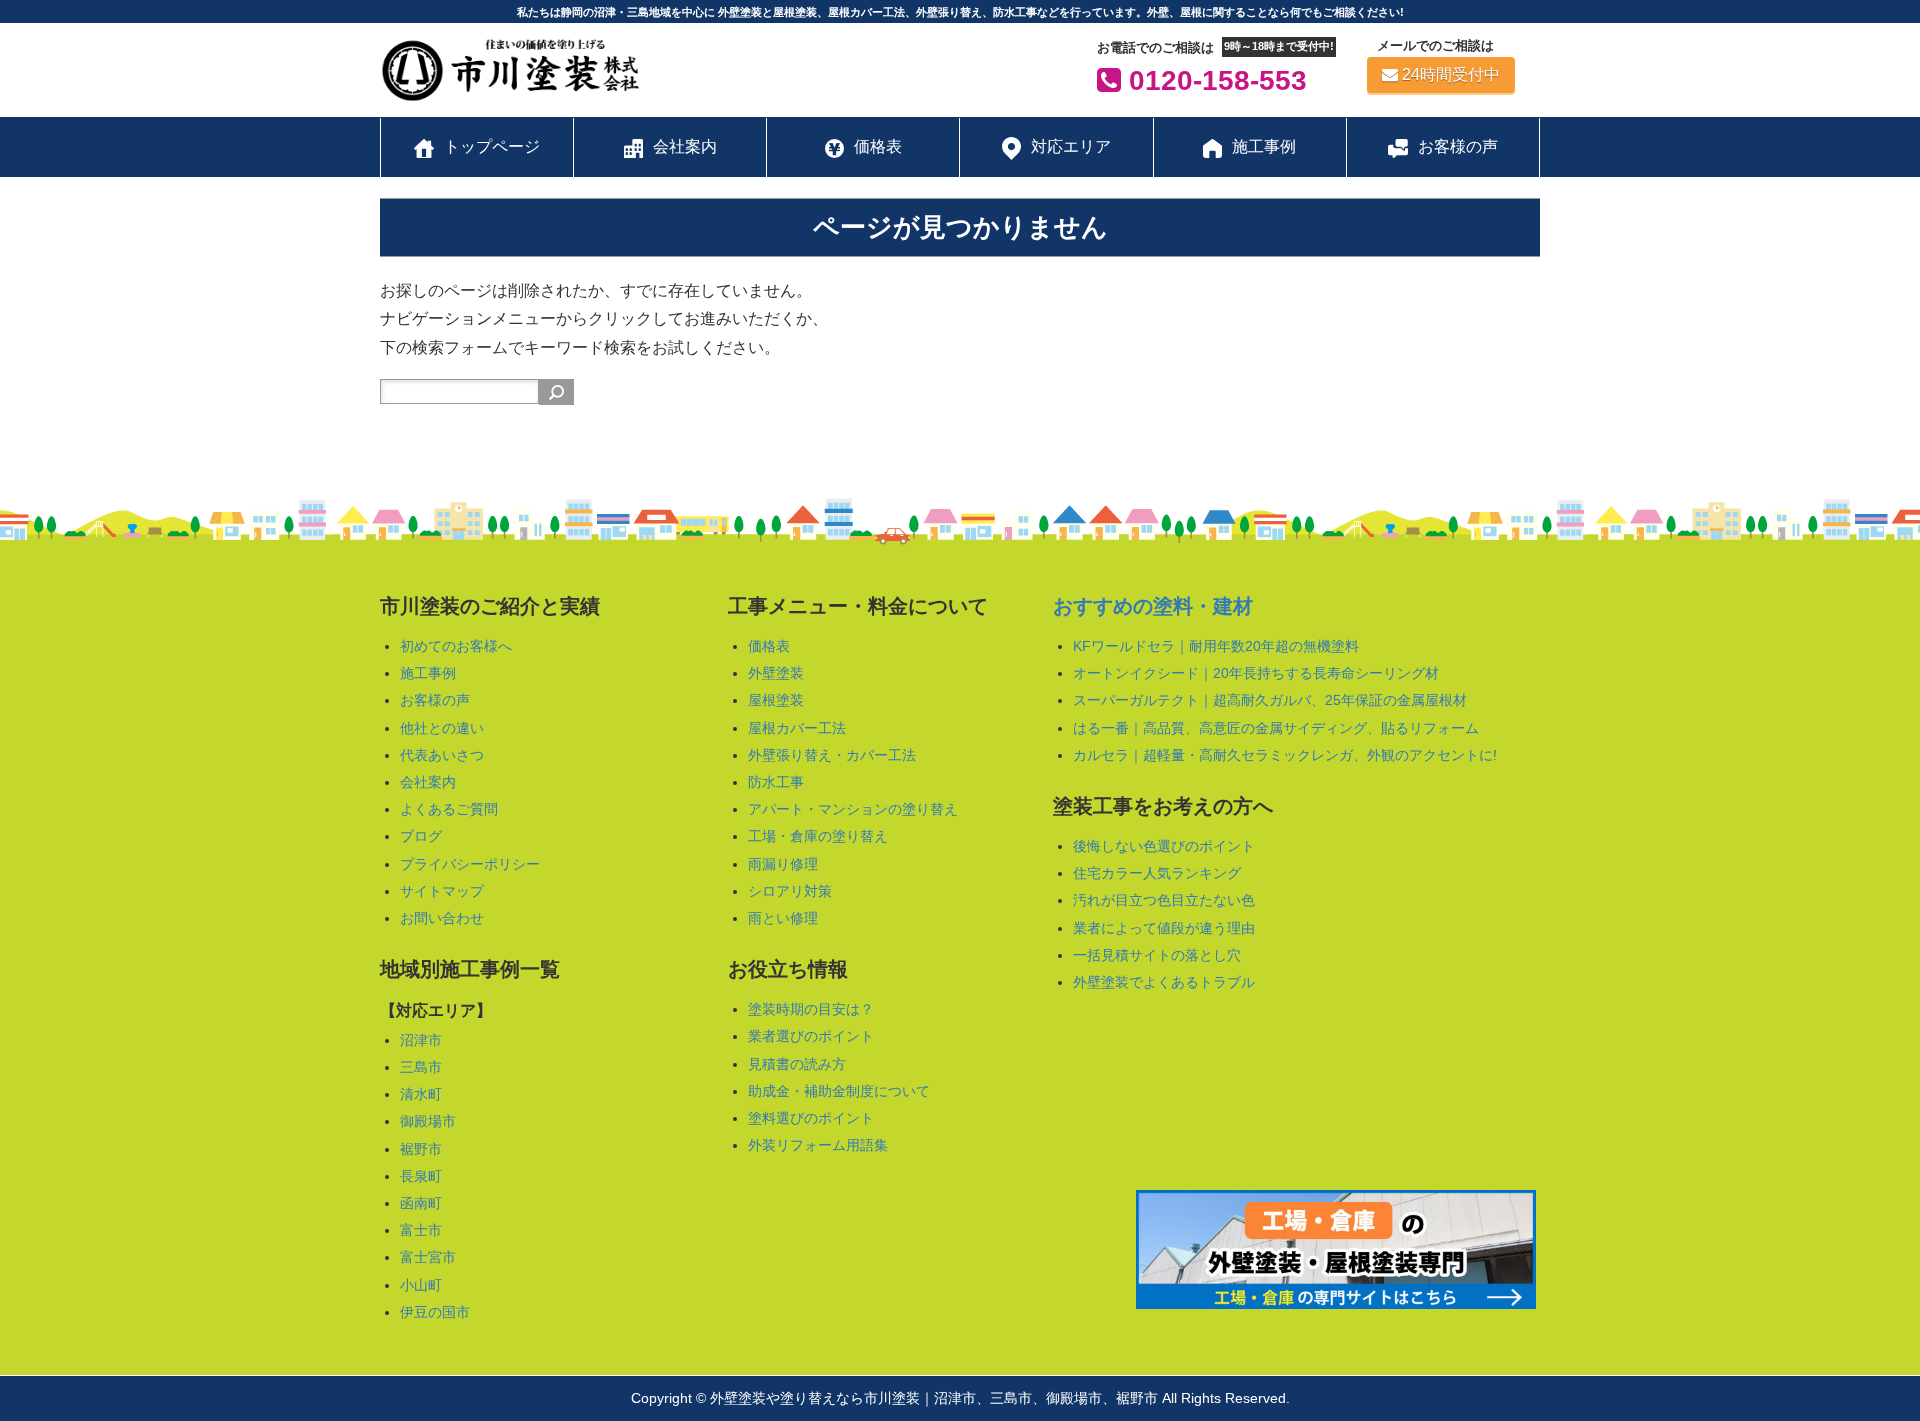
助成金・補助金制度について (839, 1091)
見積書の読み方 (797, 1064)
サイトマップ (442, 891)
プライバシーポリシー (470, 864)
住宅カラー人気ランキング (1157, 873)
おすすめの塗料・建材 (1153, 606)
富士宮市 (428, 1257)
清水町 (421, 1094)
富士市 (421, 1230)
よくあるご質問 (449, 809)
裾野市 (421, 1149)
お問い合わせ (442, 918)
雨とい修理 (783, 918)
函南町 (421, 1203)
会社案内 (428, 782)
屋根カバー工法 (797, 728)
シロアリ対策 (790, 891)
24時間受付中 (1451, 74)
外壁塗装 (776, 673)
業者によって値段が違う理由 (1164, 928)
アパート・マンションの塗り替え (853, 809)
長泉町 (421, 1176)
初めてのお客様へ (456, 646)
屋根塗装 (776, 700)
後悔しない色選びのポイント (1164, 846)
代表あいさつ (442, 755)
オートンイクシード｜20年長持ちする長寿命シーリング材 (1256, 673)
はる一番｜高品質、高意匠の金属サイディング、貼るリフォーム (1276, 728)
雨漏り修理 (783, 864)
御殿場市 (428, 1121)
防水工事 (776, 782)
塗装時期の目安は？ (811, 1009)
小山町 (421, 1285)
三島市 (421, 1067)
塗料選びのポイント (811, 1118)
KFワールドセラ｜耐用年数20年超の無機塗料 (1216, 646)
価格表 (769, 646)
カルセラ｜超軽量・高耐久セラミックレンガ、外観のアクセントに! (1285, 755)
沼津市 (421, 1040)
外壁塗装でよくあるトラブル (1164, 982)
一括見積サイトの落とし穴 (1157, 955)
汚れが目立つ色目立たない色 (1164, 900)
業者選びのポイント (811, 1036)
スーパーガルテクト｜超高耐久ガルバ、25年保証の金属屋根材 (1270, 700)
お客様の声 (435, 700)
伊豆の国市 (435, 1312)
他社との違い (442, 728)
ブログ (421, 836)
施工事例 (428, 673)
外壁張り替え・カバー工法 (832, 755)
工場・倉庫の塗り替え (818, 836)
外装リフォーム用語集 (818, 1145)
